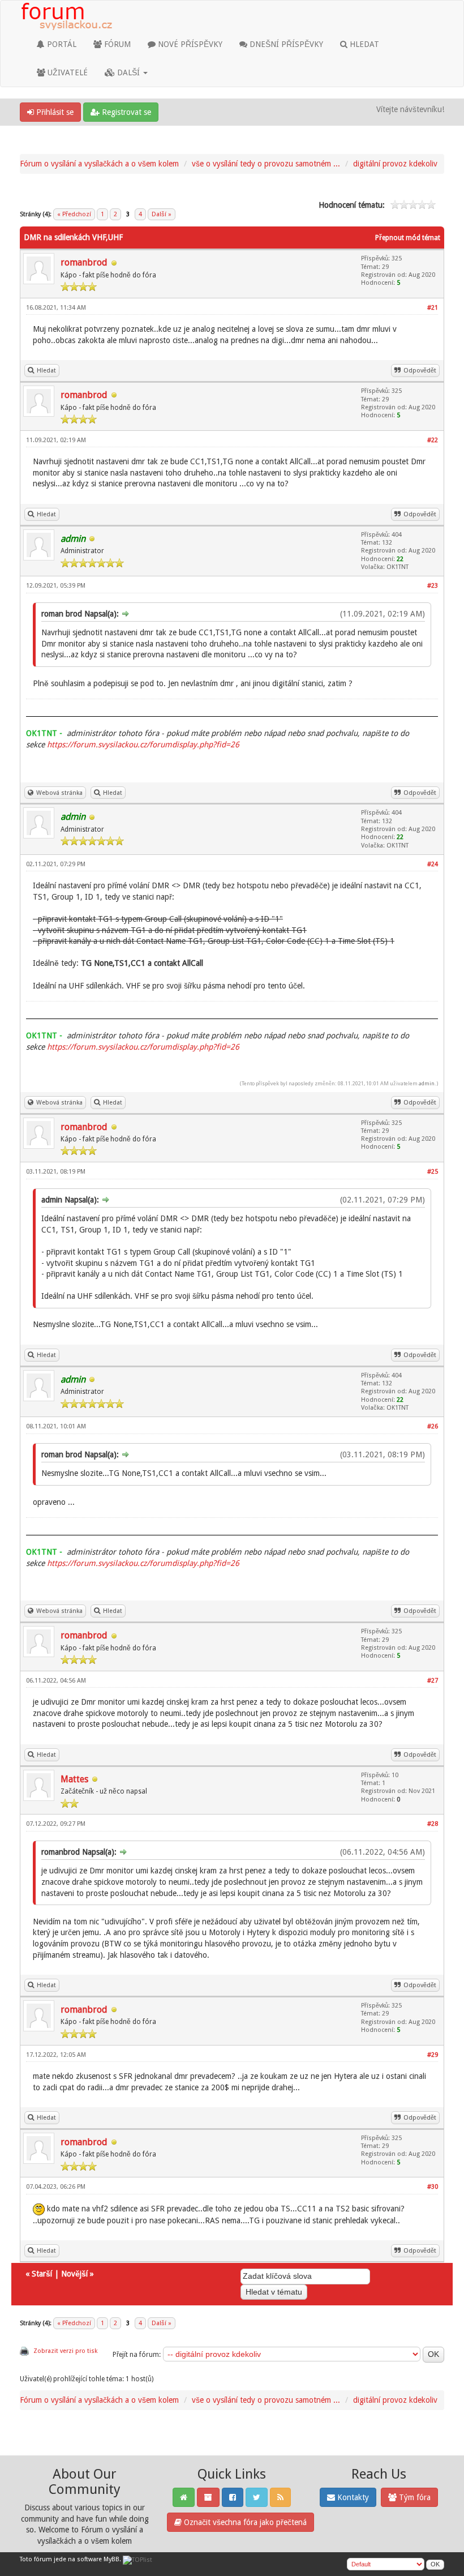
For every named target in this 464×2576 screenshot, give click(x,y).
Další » (162, 214)
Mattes (74, 1779)
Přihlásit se (54, 112)
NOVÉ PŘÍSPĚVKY (189, 44)
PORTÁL (61, 44)
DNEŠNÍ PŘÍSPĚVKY (285, 44)
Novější (74, 2274)
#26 (433, 1426)
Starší (42, 2274)
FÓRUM (116, 44)
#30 (433, 2187)
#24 (433, 864)
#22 (433, 440)
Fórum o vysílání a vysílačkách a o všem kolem (99, 164)
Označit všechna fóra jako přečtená (244, 2522)
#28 (433, 1824)
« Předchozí (74, 214)
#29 (433, 2055)
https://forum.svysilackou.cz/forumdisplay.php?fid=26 (143, 744)
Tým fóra (414, 2497)
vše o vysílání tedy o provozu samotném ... (266, 164)
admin (427, 1083)
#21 (433, 308)
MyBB (111, 2559)
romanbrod (84, 262)
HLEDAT (363, 44)
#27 (433, 1681)
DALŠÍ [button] (128, 72)
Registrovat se (125, 112)
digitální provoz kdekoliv (395, 164)
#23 (433, 586)
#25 (433, 1172)
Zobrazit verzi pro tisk (65, 2351)
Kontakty (352, 2497)
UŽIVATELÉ (66, 72)
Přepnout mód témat (408, 238)
